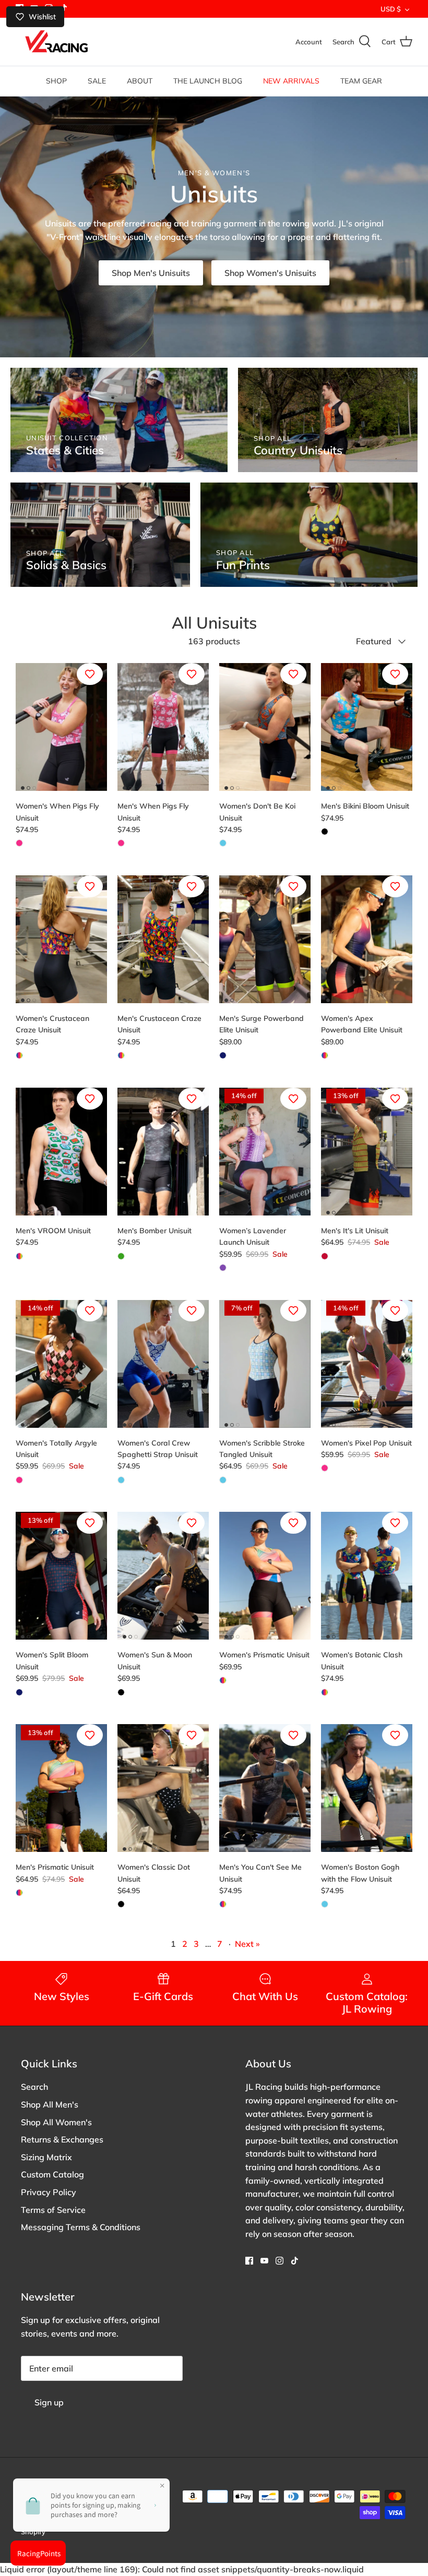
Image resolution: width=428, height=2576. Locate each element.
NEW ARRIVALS (291, 81)
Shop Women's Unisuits (270, 273)
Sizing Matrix (46, 2157)
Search (34, 2087)
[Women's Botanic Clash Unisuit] (367, 1576)
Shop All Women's (56, 2122)
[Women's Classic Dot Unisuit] (163, 1788)
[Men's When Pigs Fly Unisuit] (163, 727)
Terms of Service (53, 2210)
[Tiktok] (295, 2261)
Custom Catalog (52, 2174)
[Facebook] (249, 2261)
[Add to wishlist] (90, 674)
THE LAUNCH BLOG (208, 81)
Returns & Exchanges (62, 2139)
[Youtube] (264, 2261)
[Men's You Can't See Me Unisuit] (265, 1788)
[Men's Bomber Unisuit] (163, 1152)
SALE (97, 81)
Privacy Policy (49, 2192)
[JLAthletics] (56, 42)
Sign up (49, 2402)
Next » (247, 1944)
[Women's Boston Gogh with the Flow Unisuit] (367, 1788)
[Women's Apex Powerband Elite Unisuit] (367, 939)
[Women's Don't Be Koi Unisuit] (265, 727)
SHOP (56, 81)
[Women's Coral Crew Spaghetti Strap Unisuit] (163, 1363)
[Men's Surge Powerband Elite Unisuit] (265, 939)
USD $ (391, 9)
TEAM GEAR (361, 81)
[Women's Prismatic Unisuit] (265, 1576)
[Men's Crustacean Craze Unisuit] (163, 939)
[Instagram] (280, 2261)
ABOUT (140, 81)
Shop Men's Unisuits (151, 273)
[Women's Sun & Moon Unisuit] (163, 1576)
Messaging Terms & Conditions (81, 2227)
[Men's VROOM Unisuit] (61, 1152)
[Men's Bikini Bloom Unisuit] (367, 727)
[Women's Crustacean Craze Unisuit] (61, 939)
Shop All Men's (50, 2104)
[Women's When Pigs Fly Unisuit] (61, 727)
